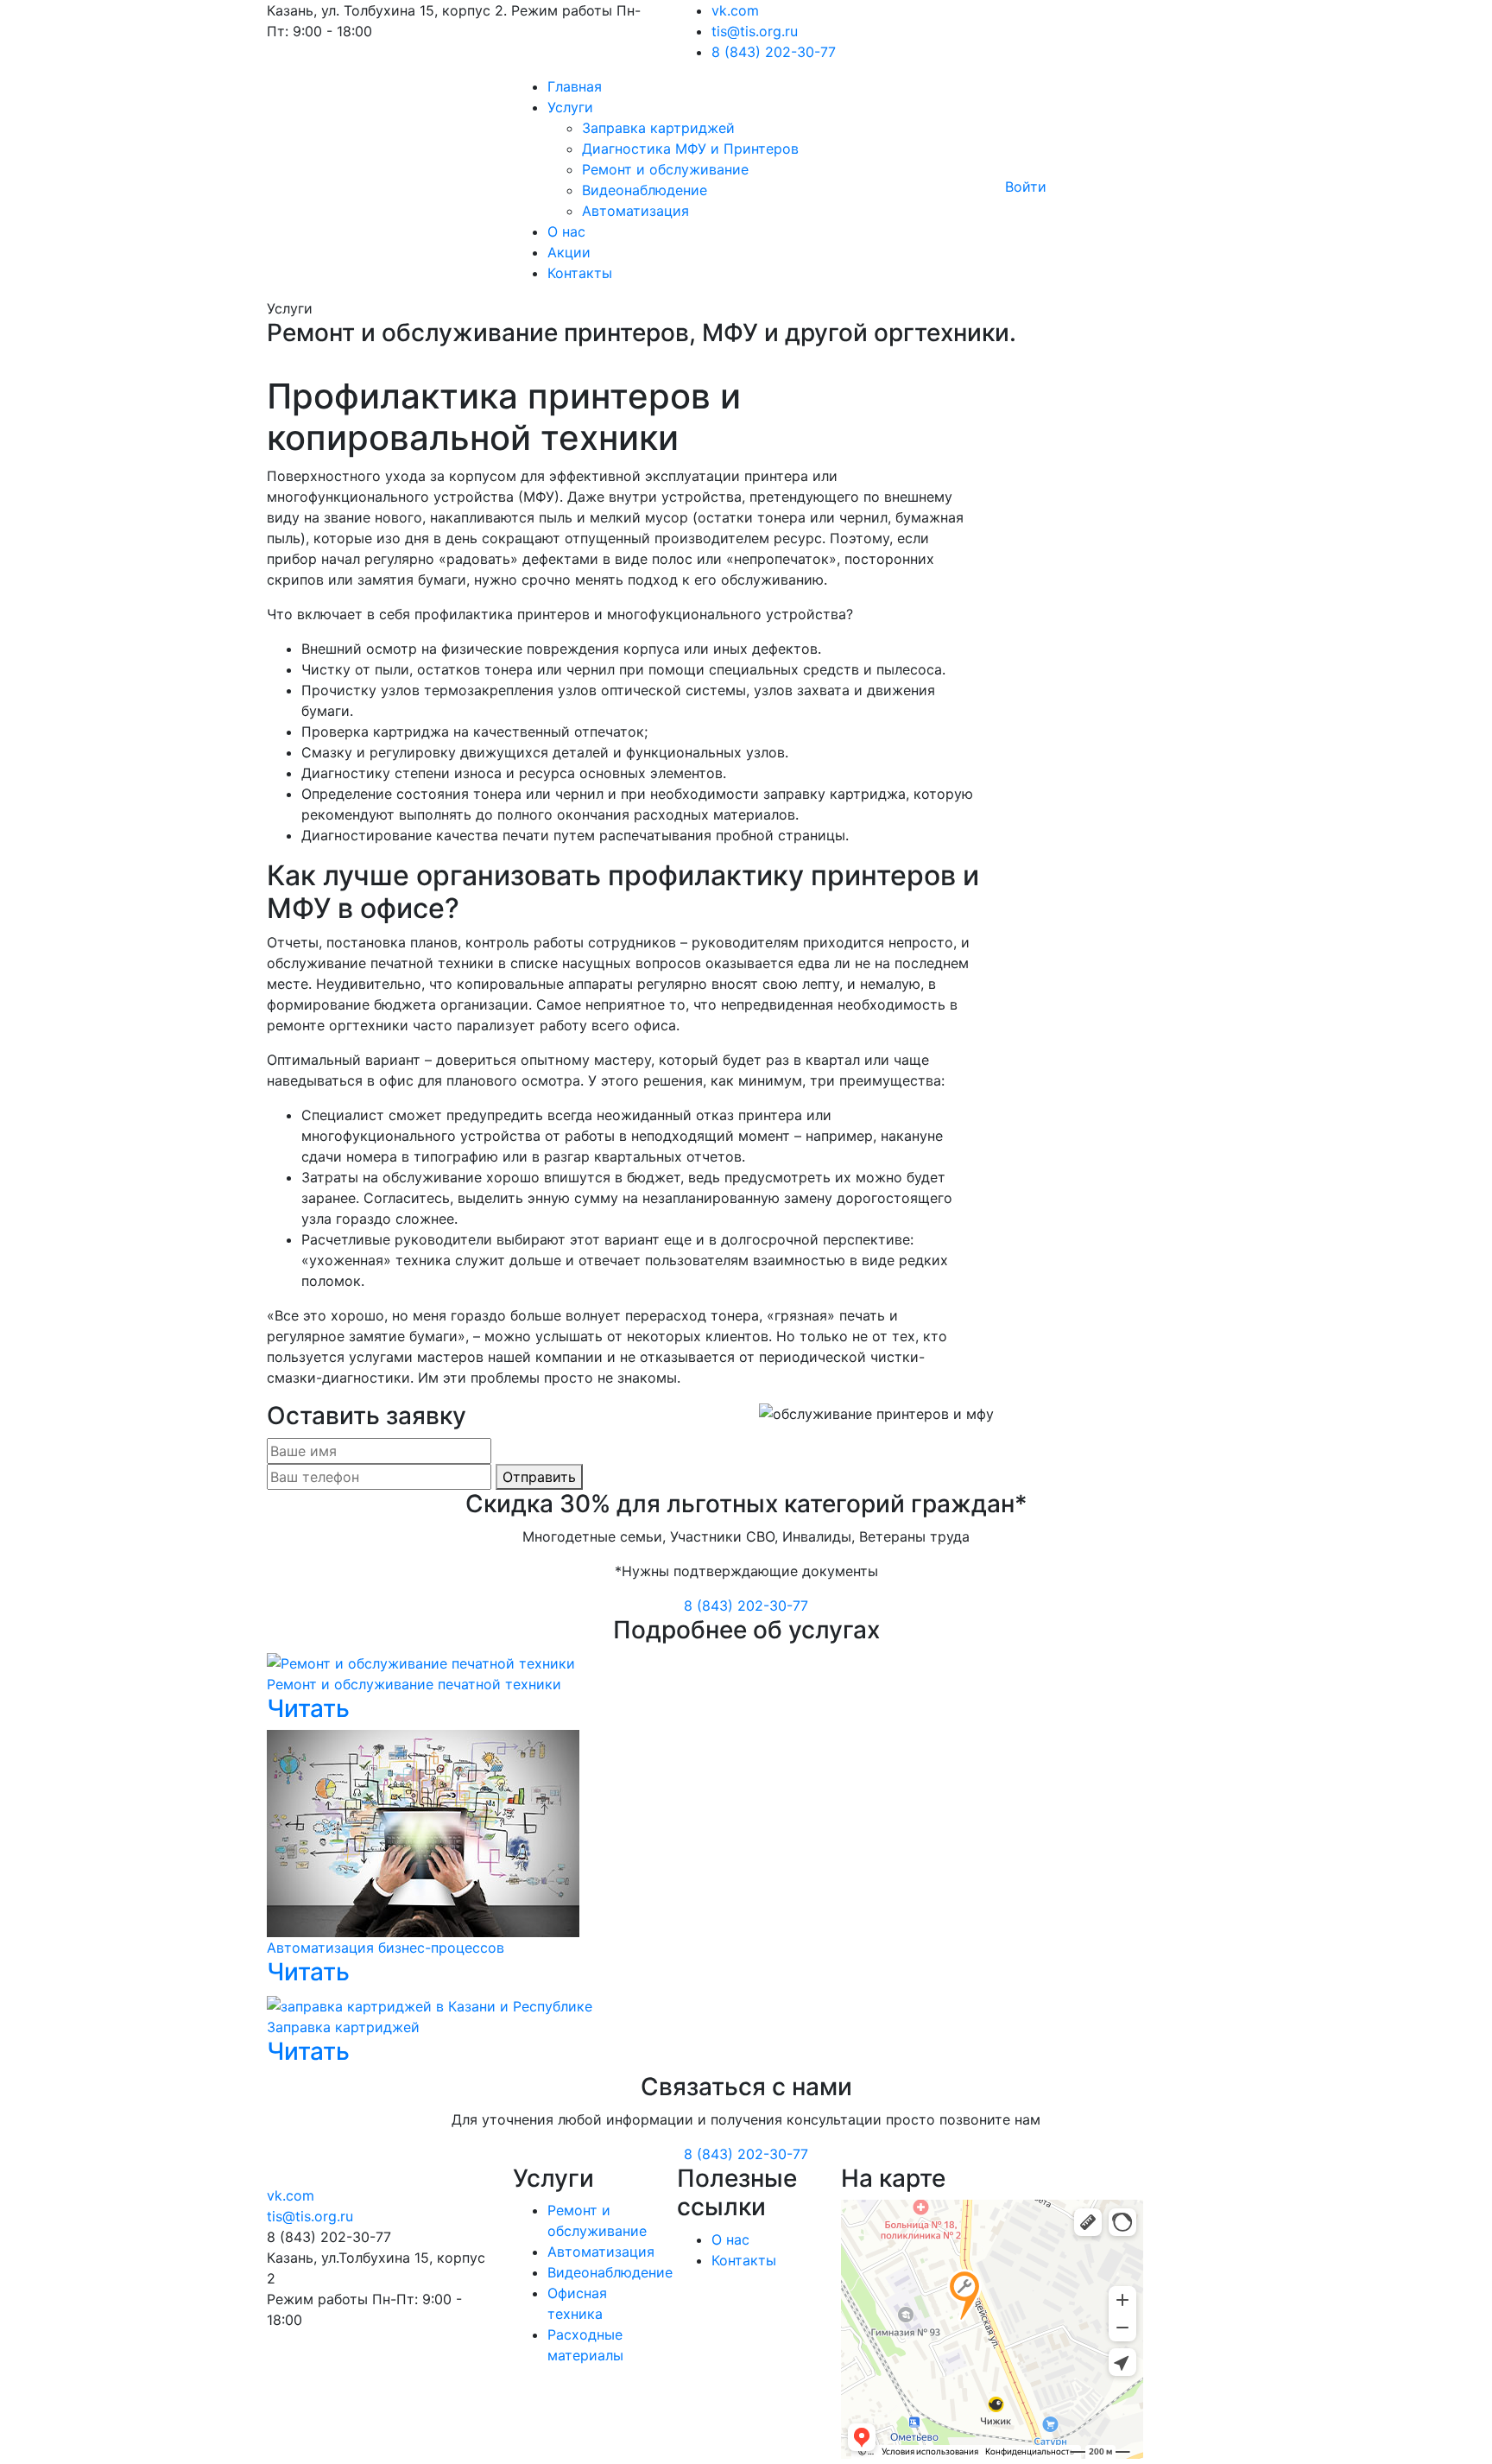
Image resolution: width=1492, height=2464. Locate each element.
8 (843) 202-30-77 (774, 52)
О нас (566, 231)
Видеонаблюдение (645, 190)
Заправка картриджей (658, 128)
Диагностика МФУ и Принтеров (690, 149)
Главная (575, 86)
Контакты (580, 273)
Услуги (570, 107)
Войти (1026, 187)
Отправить (539, 1477)
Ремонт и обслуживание (665, 169)
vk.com (735, 10)
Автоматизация (635, 211)
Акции (569, 252)
